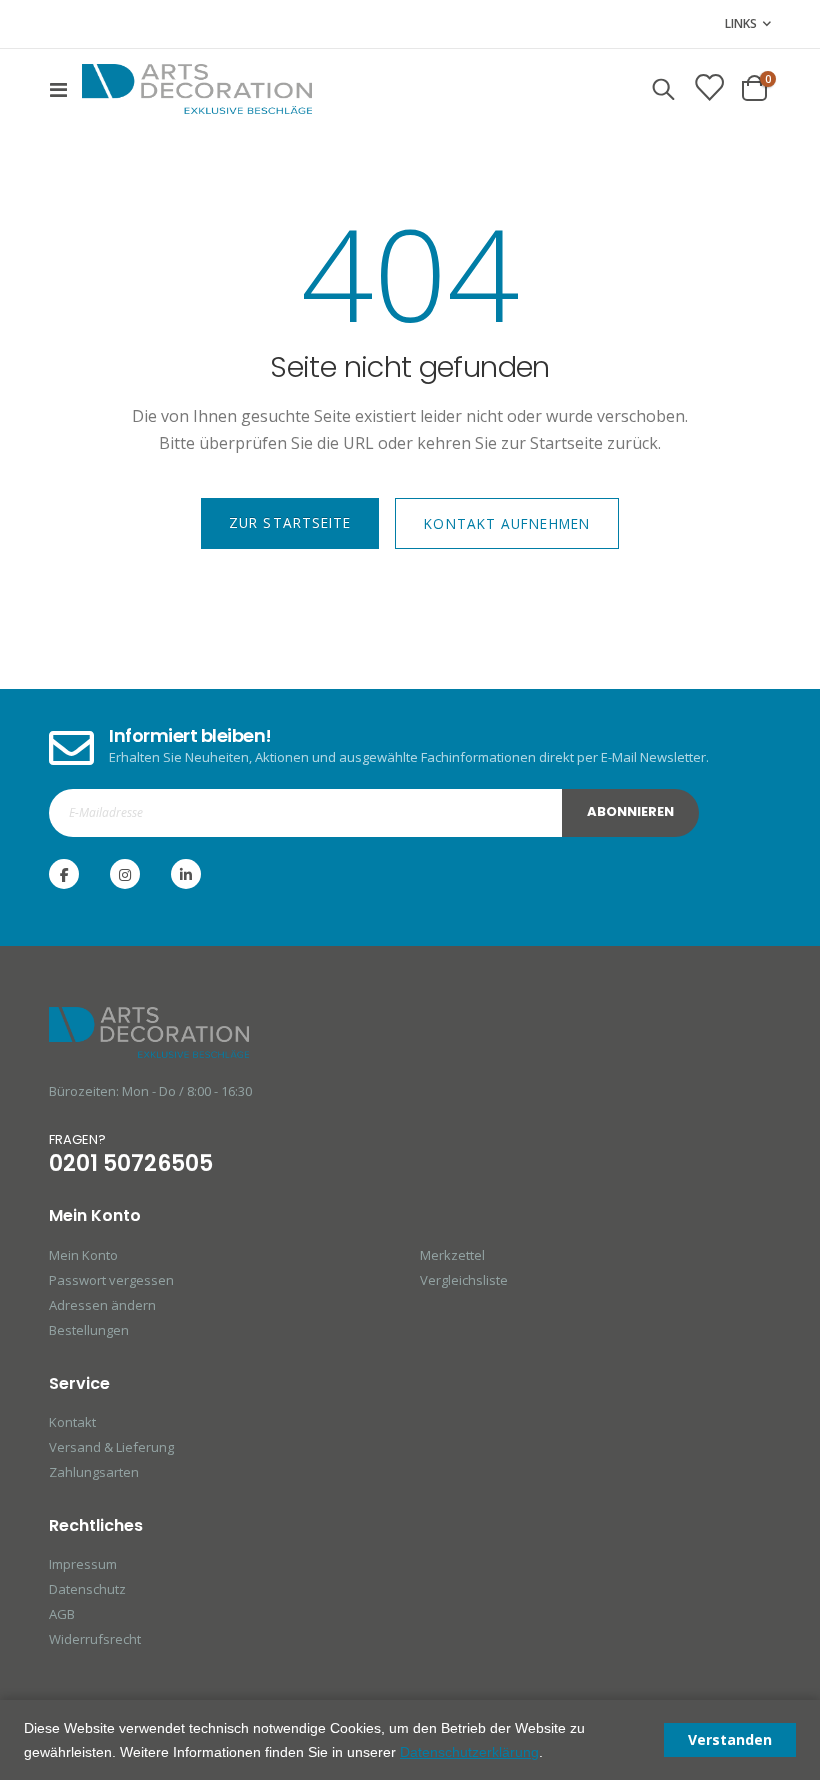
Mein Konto (83, 1255)
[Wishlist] (708, 89)
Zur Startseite (290, 522)
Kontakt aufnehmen (507, 523)
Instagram (125, 874)
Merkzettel (452, 1255)
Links (741, 23)
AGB (62, 1614)
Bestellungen (89, 1330)
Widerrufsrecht (95, 1639)
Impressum (83, 1564)
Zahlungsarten (94, 1472)
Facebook (64, 874)
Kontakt (72, 1422)
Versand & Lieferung (111, 1447)
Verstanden (730, 1739)
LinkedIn (186, 874)
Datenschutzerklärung (469, 1752)
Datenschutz (87, 1589)
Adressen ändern (102, 1305)
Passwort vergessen (111, 1280)
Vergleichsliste (464, 1280)
